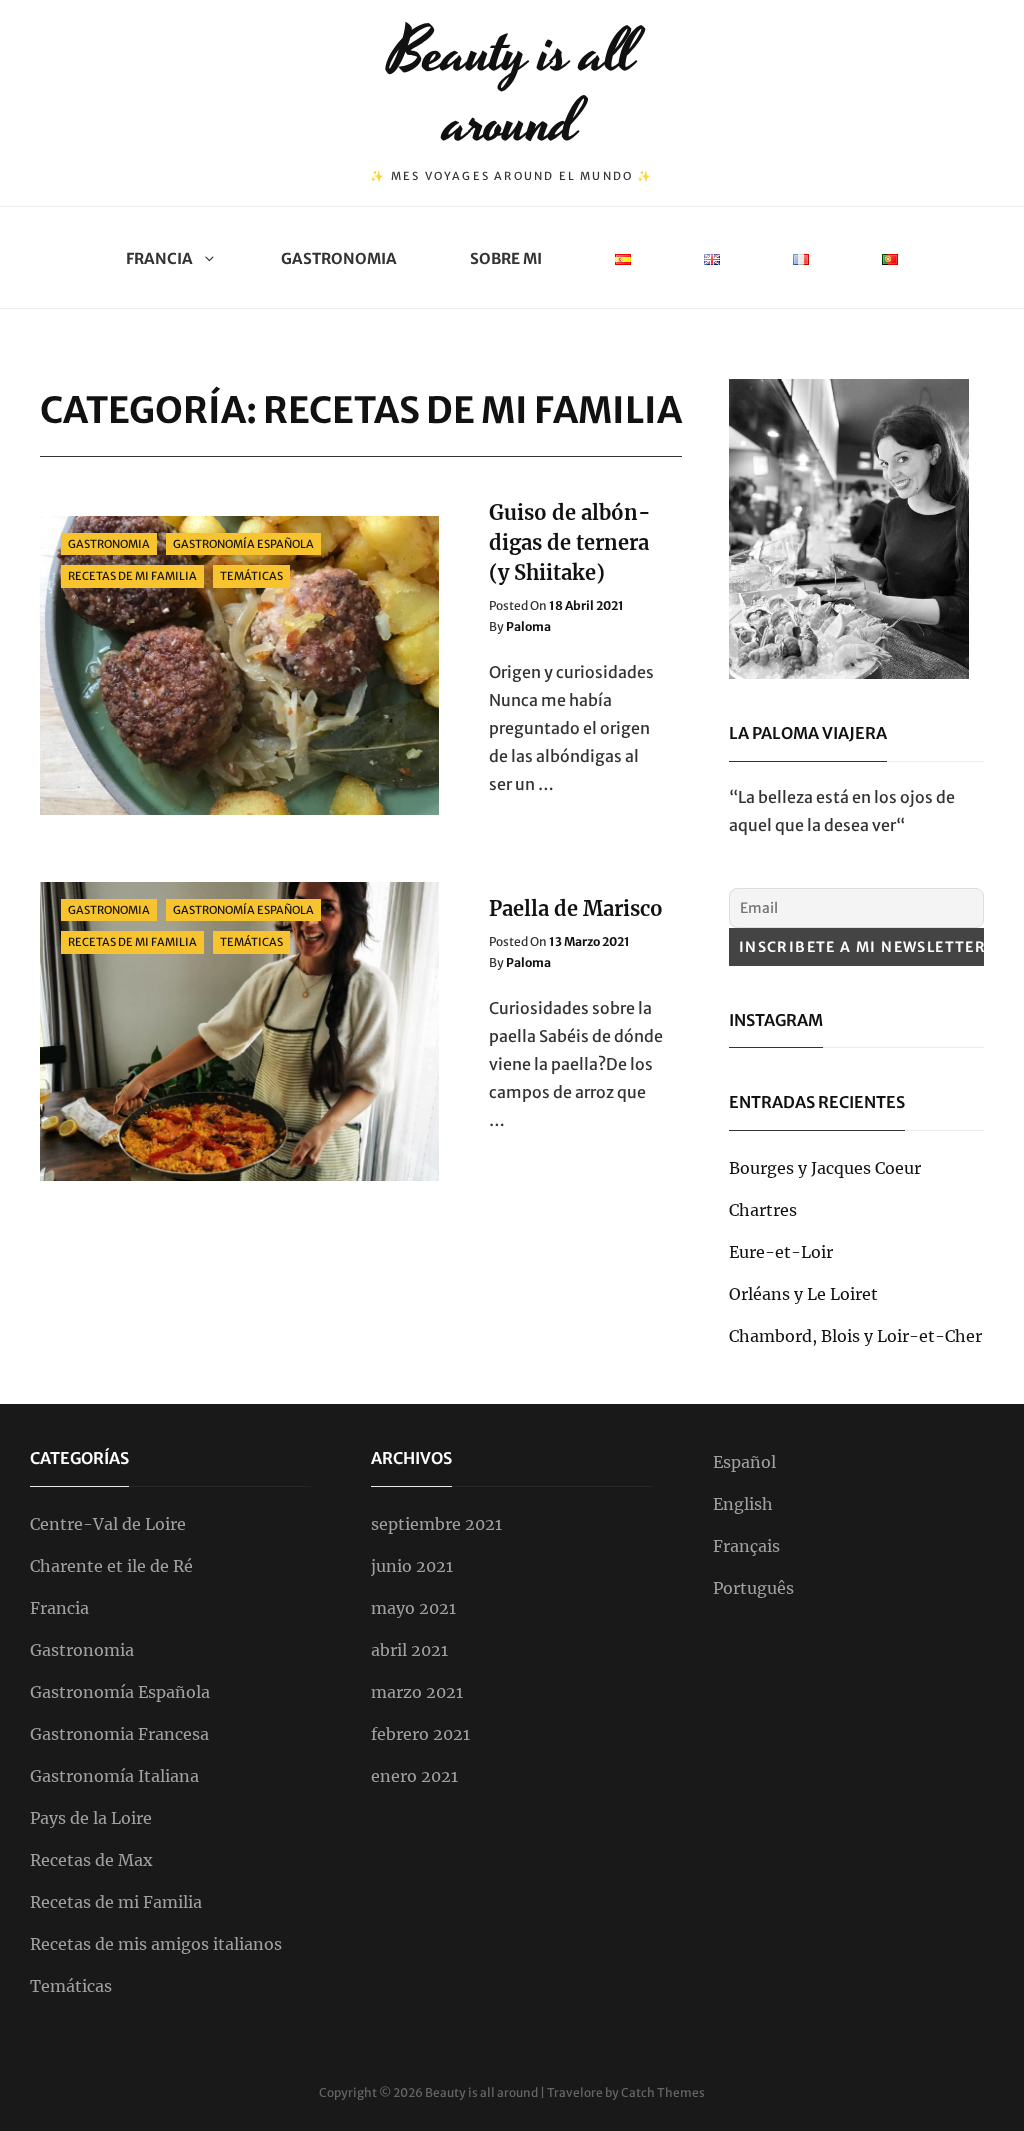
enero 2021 (414, 1776)
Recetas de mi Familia (132, 576)
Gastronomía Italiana (114, 1776)
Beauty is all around (512, 88)
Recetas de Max (91, 1860)
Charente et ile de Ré (111, 1566)
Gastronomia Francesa (119, 1734)
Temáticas (251, 576)
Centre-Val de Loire (108, 1524)
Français (746, 1546)
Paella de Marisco (576, 908)
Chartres (763, 1210)
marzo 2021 (417, 1692)
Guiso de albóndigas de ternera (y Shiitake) (570, 542)
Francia (159, 258)
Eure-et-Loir (781, 1252)
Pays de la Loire (91, 1818)
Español (744, 1462)
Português (753, 1588)
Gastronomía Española (243, 544)
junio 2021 (412, 1566)
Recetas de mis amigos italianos (156, 1944)
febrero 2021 (420, 1734)
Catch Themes (663, 2092)
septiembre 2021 (436, 1524)
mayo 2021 (413, 1608)
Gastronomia (339, 258)
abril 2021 (409, 1650)
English (743, 1504)
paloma (528, 626)
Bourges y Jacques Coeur (825, 1168)
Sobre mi (506, 258)
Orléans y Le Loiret (803, 1294)
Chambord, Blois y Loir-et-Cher (855, 1336)
